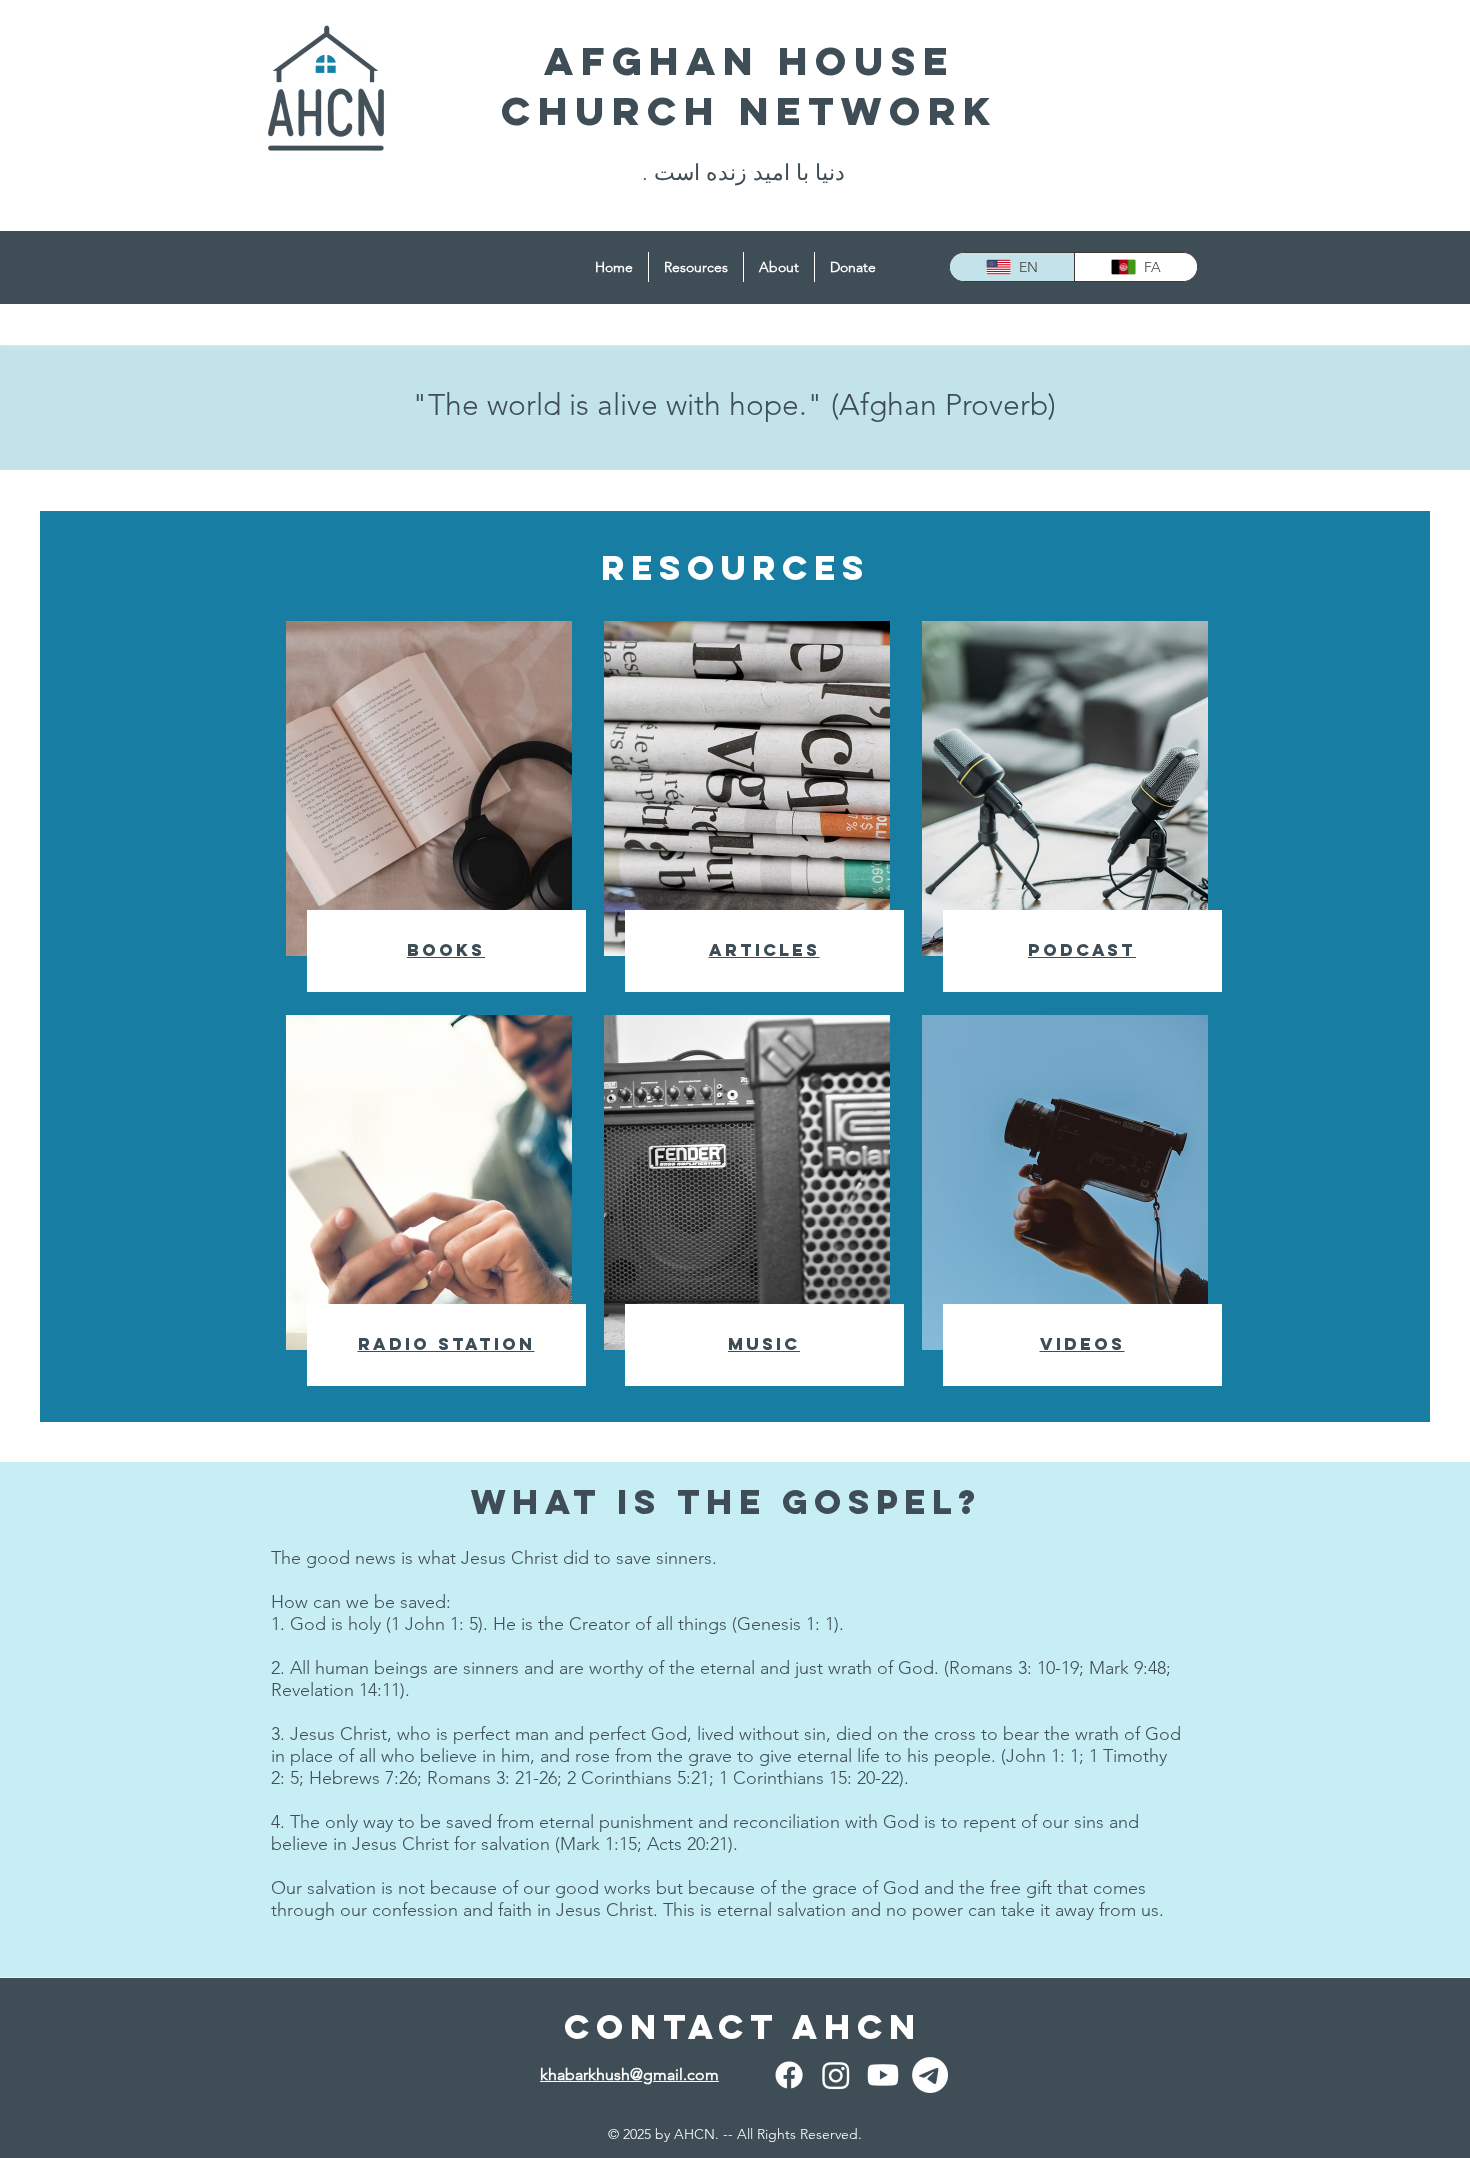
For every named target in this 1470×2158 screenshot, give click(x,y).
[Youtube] (883, 2075)
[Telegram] (930, 2075)
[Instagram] (836, 2075)
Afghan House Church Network (749, 86)
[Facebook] (789, 2075)
